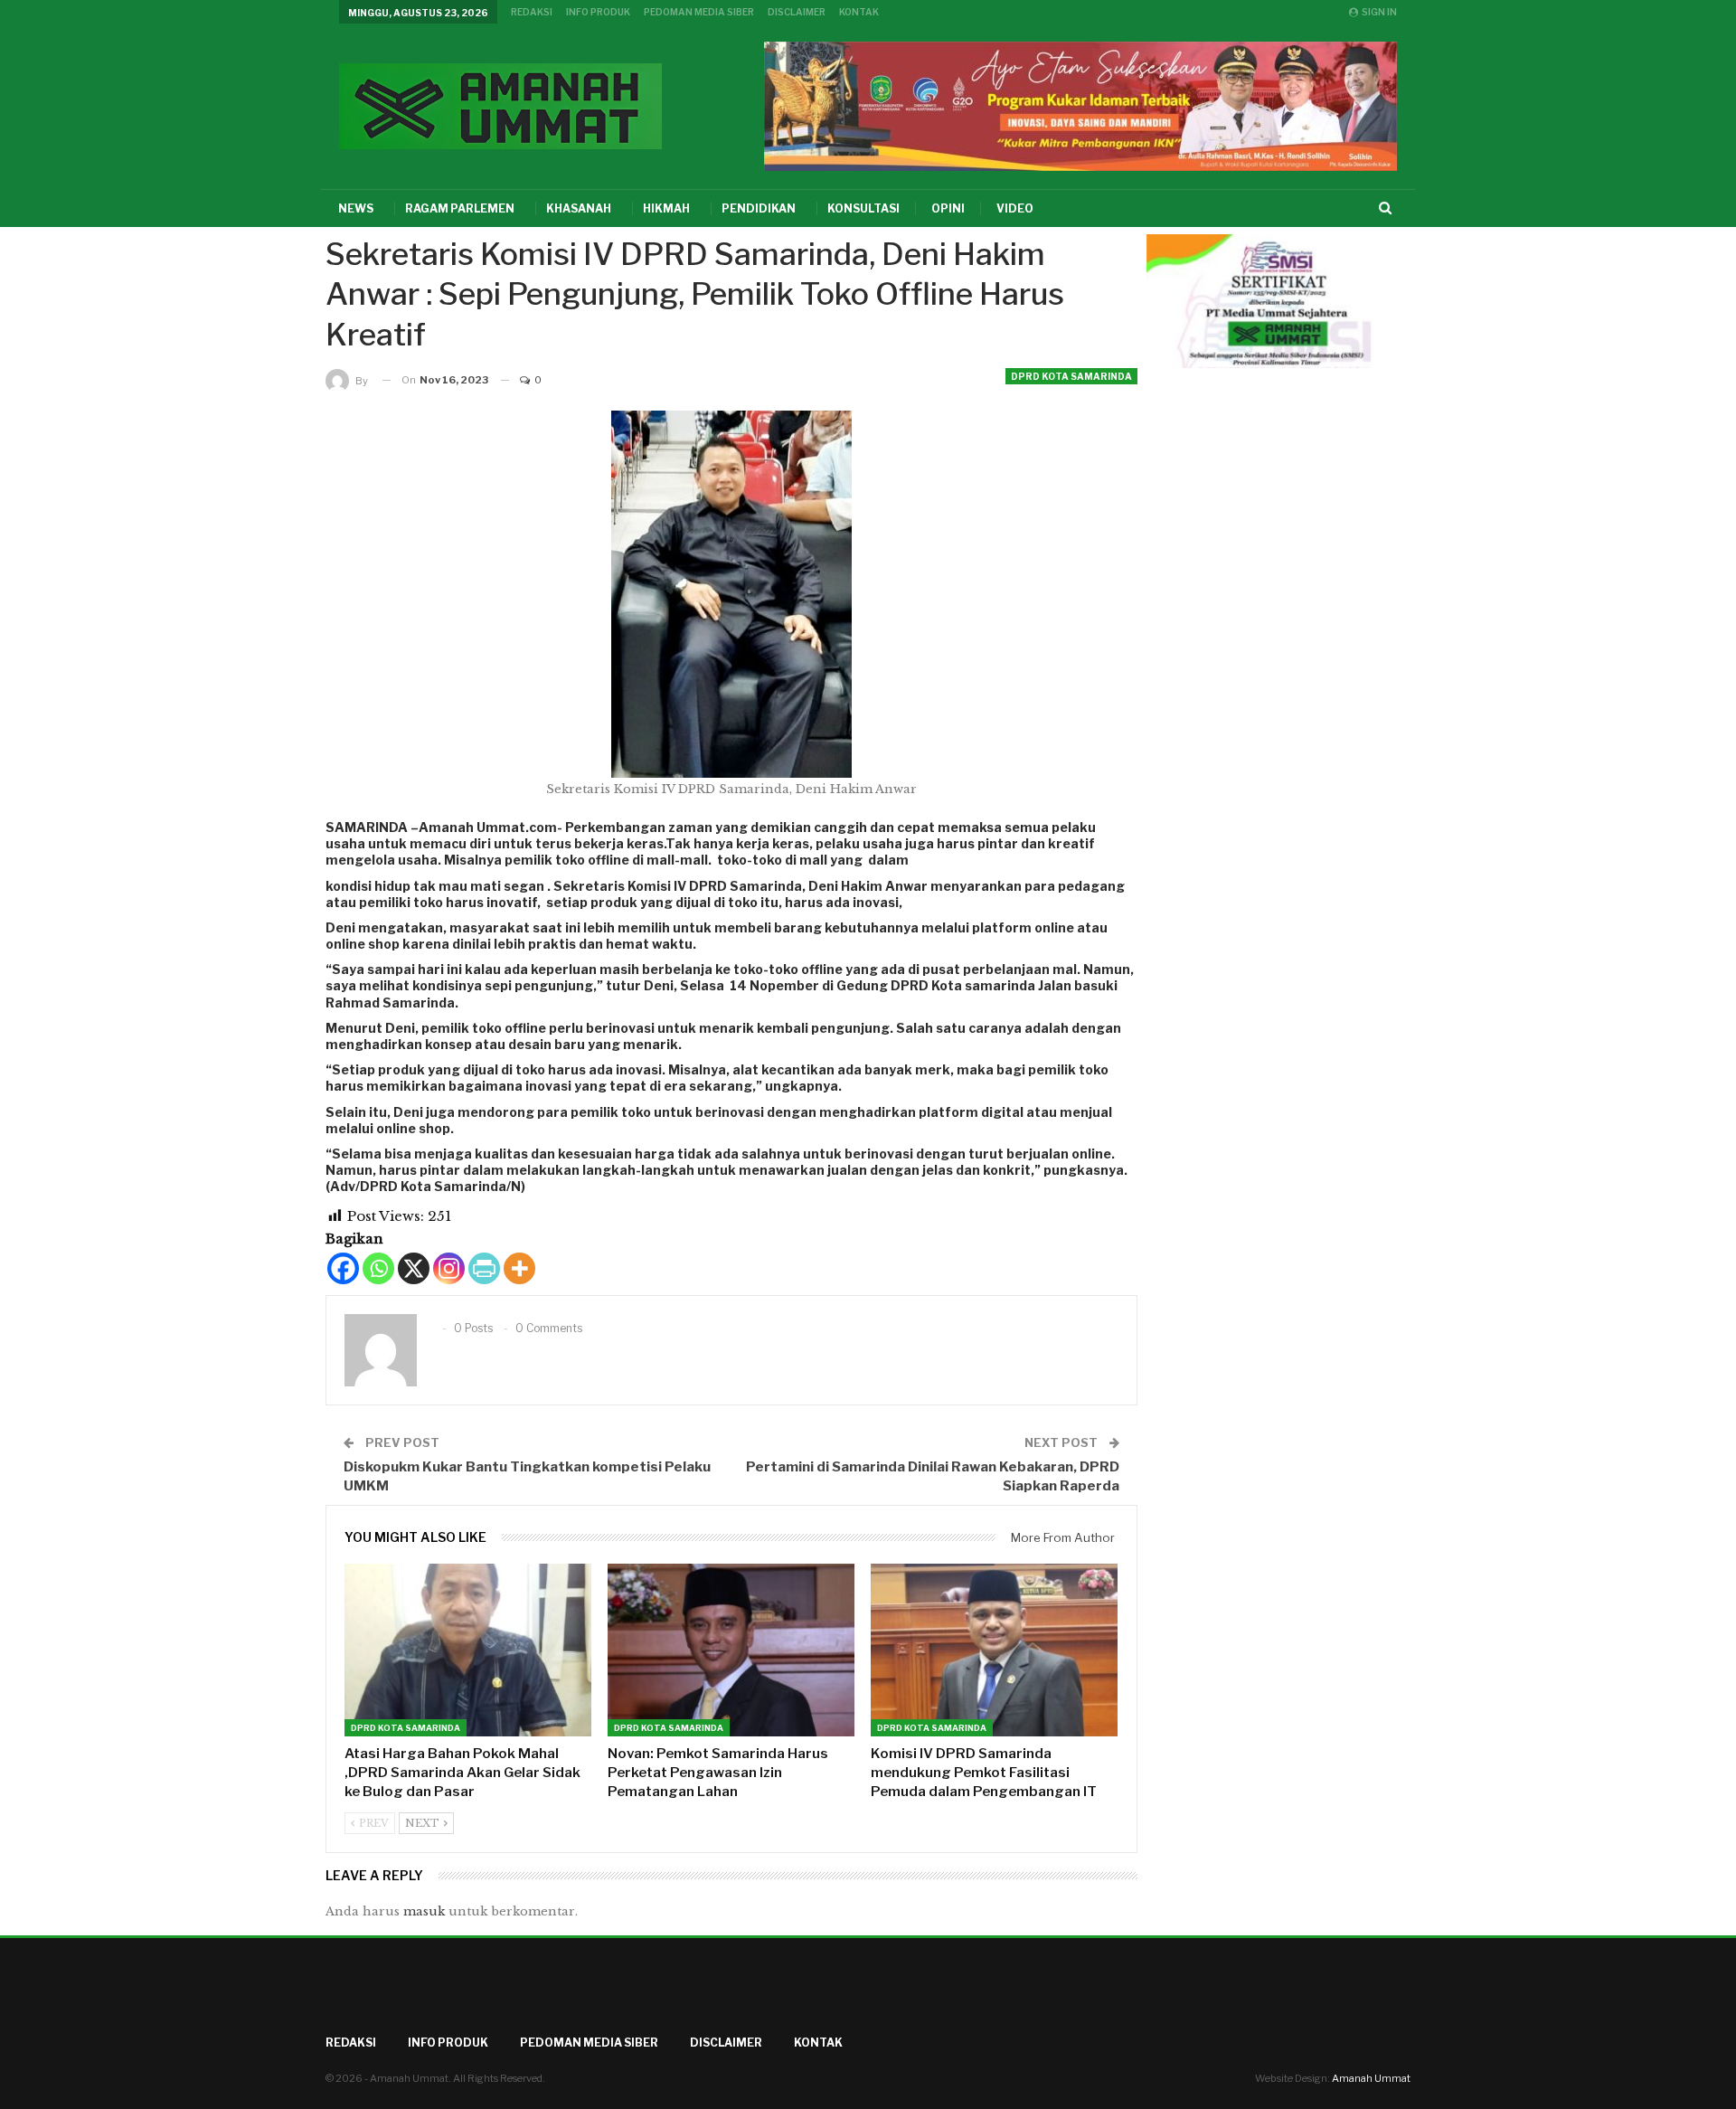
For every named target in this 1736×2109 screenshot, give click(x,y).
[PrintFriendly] (484, 1268)
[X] (414, 1268)
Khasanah (579, 208)
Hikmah (666, 208)
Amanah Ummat (1371, 2078)
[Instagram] (449, 1268)
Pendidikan (759, 208)
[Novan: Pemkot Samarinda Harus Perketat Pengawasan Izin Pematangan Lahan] (731, 1650)
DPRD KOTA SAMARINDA (1071, 376)
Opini (948, 208)
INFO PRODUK (598, 12)
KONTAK (859, 12)
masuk (424, 1911)
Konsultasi (863, 208)
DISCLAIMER (797, 12)
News (356, 208)
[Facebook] (343, 1268)
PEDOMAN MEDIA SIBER (699, 12)
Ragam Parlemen (460, 208)
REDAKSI (532, 12)
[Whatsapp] (378, 1268)
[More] (519, 1268)
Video (1015, 208)
